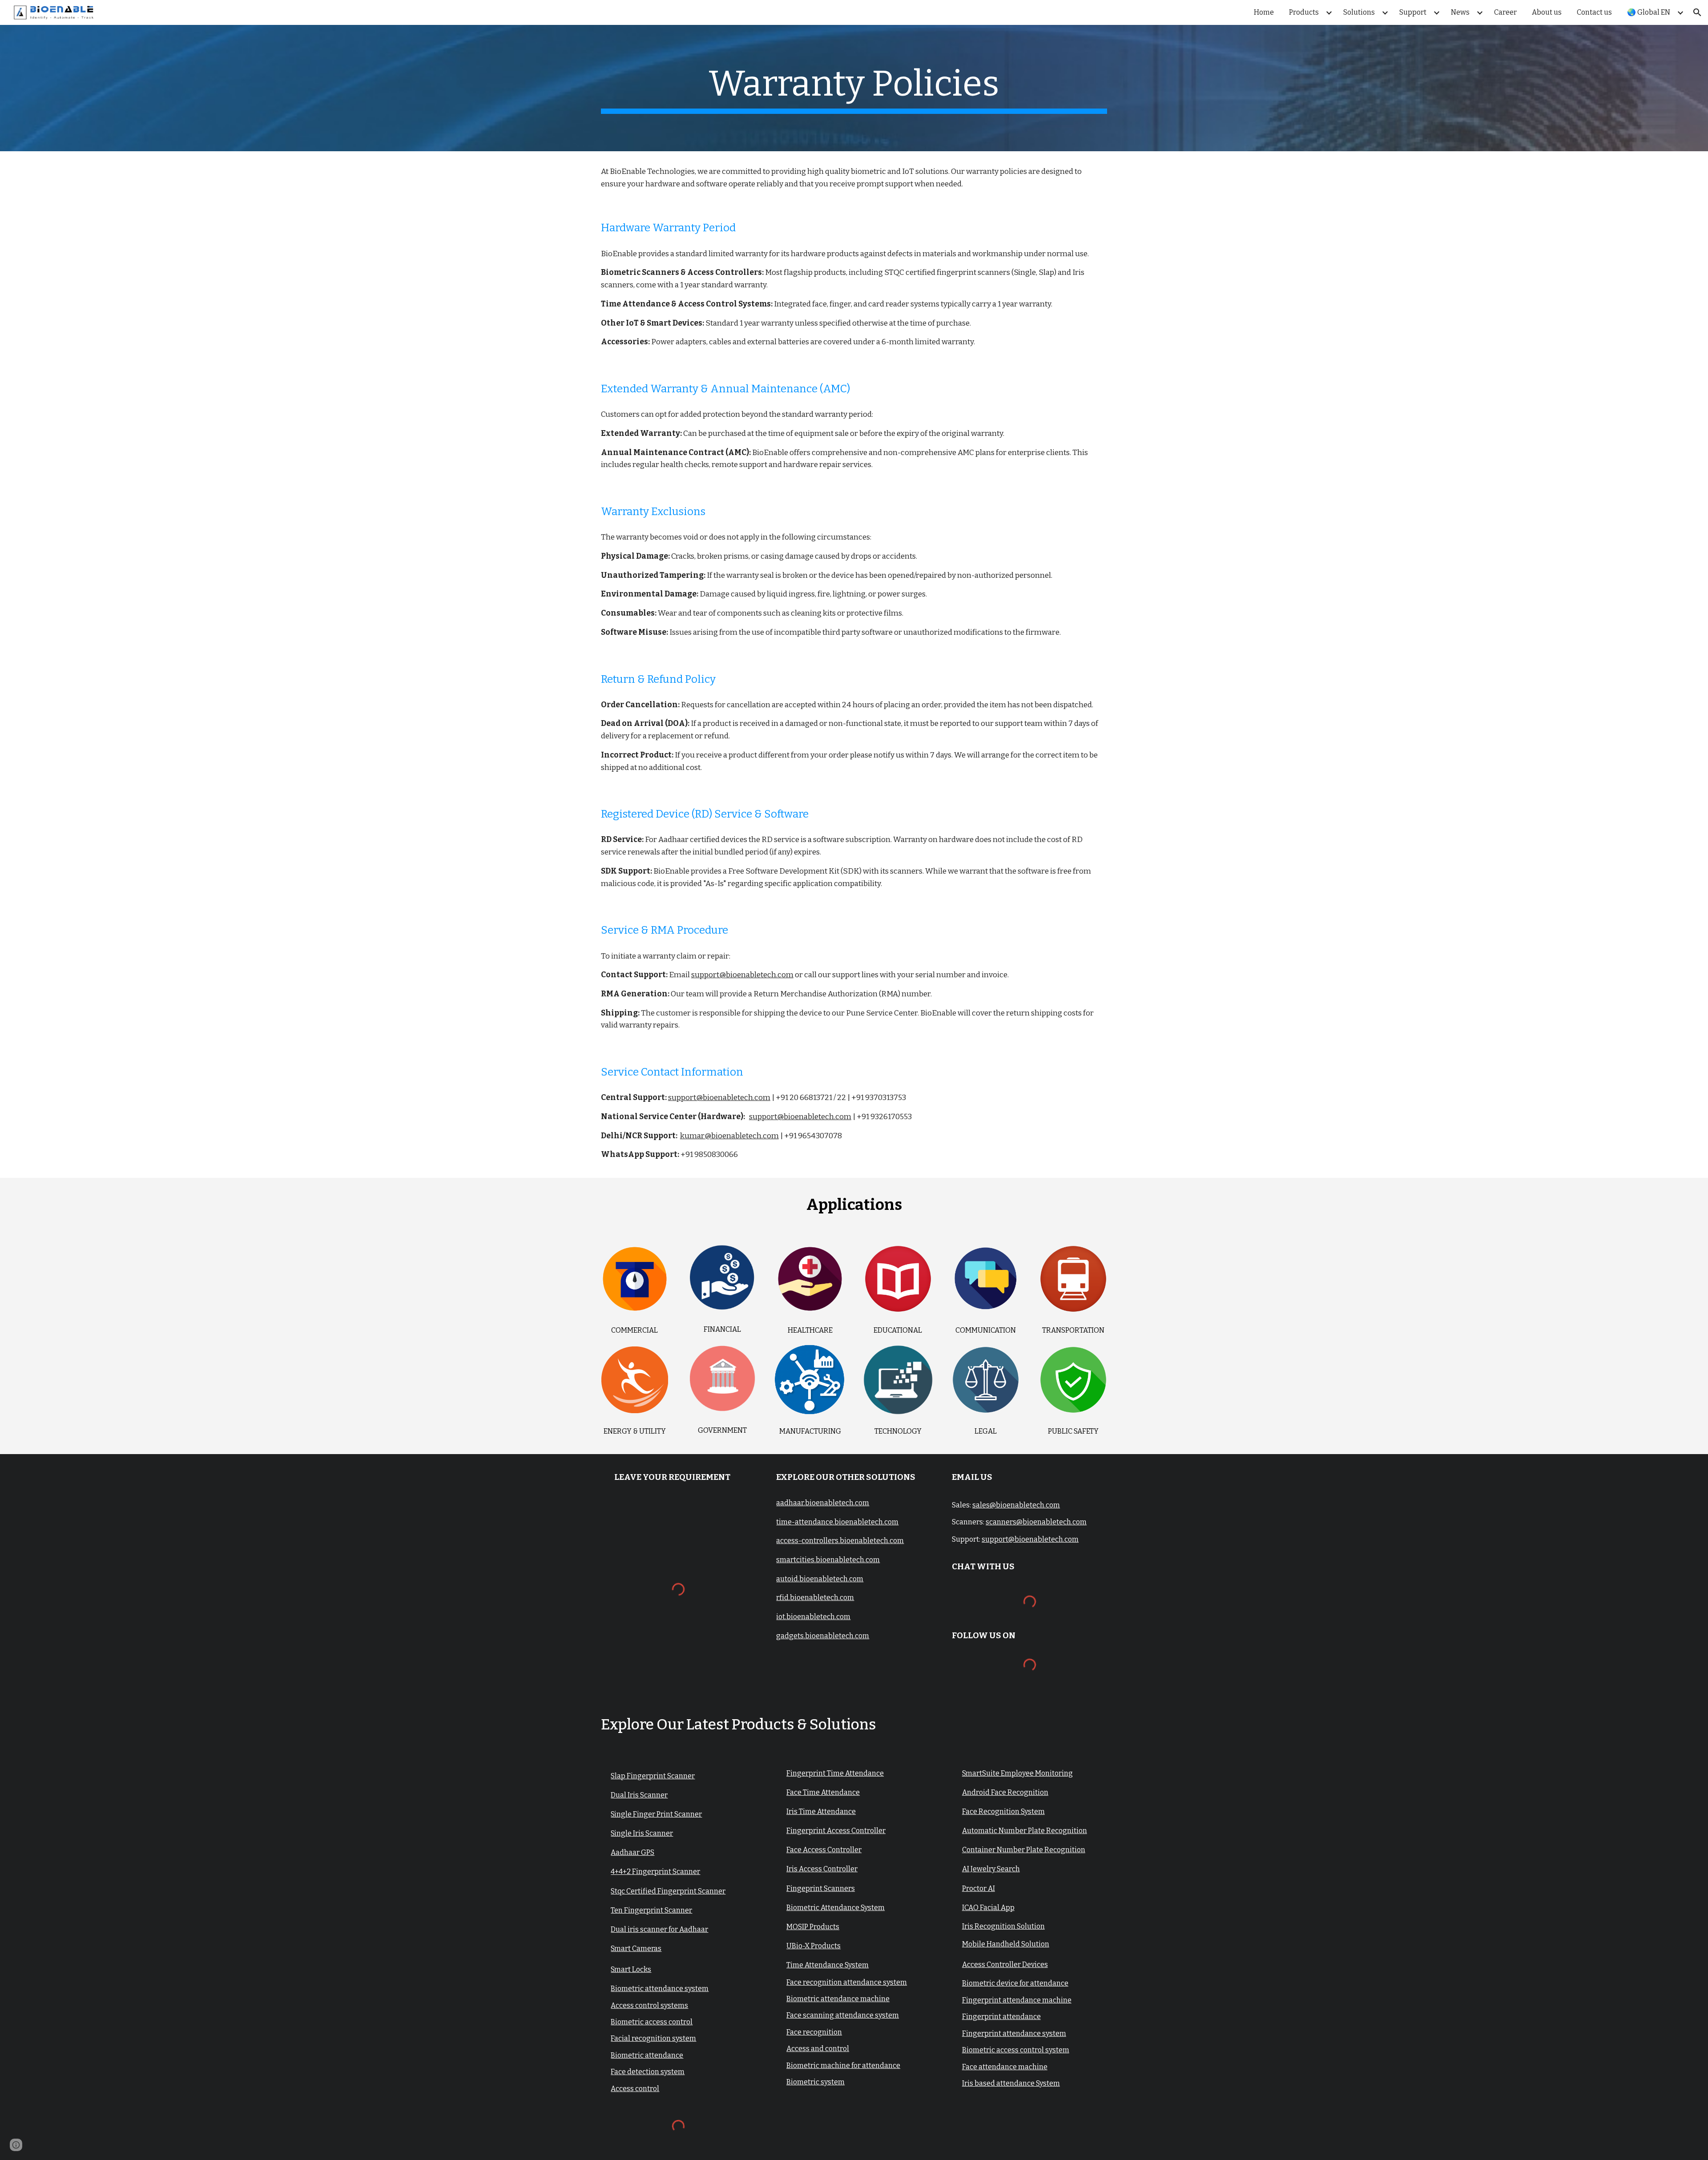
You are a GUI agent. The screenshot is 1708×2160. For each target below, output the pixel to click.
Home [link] (1264, 12)
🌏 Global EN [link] (1649, 12)
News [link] (1460, 12)
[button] (1697, 12)
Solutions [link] (1359, 12)
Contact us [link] (1594, 12)
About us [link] (1547, 12)
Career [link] (1505, 12)
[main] (854, 88)
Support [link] (1413, 12)
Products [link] (1304, 12)
